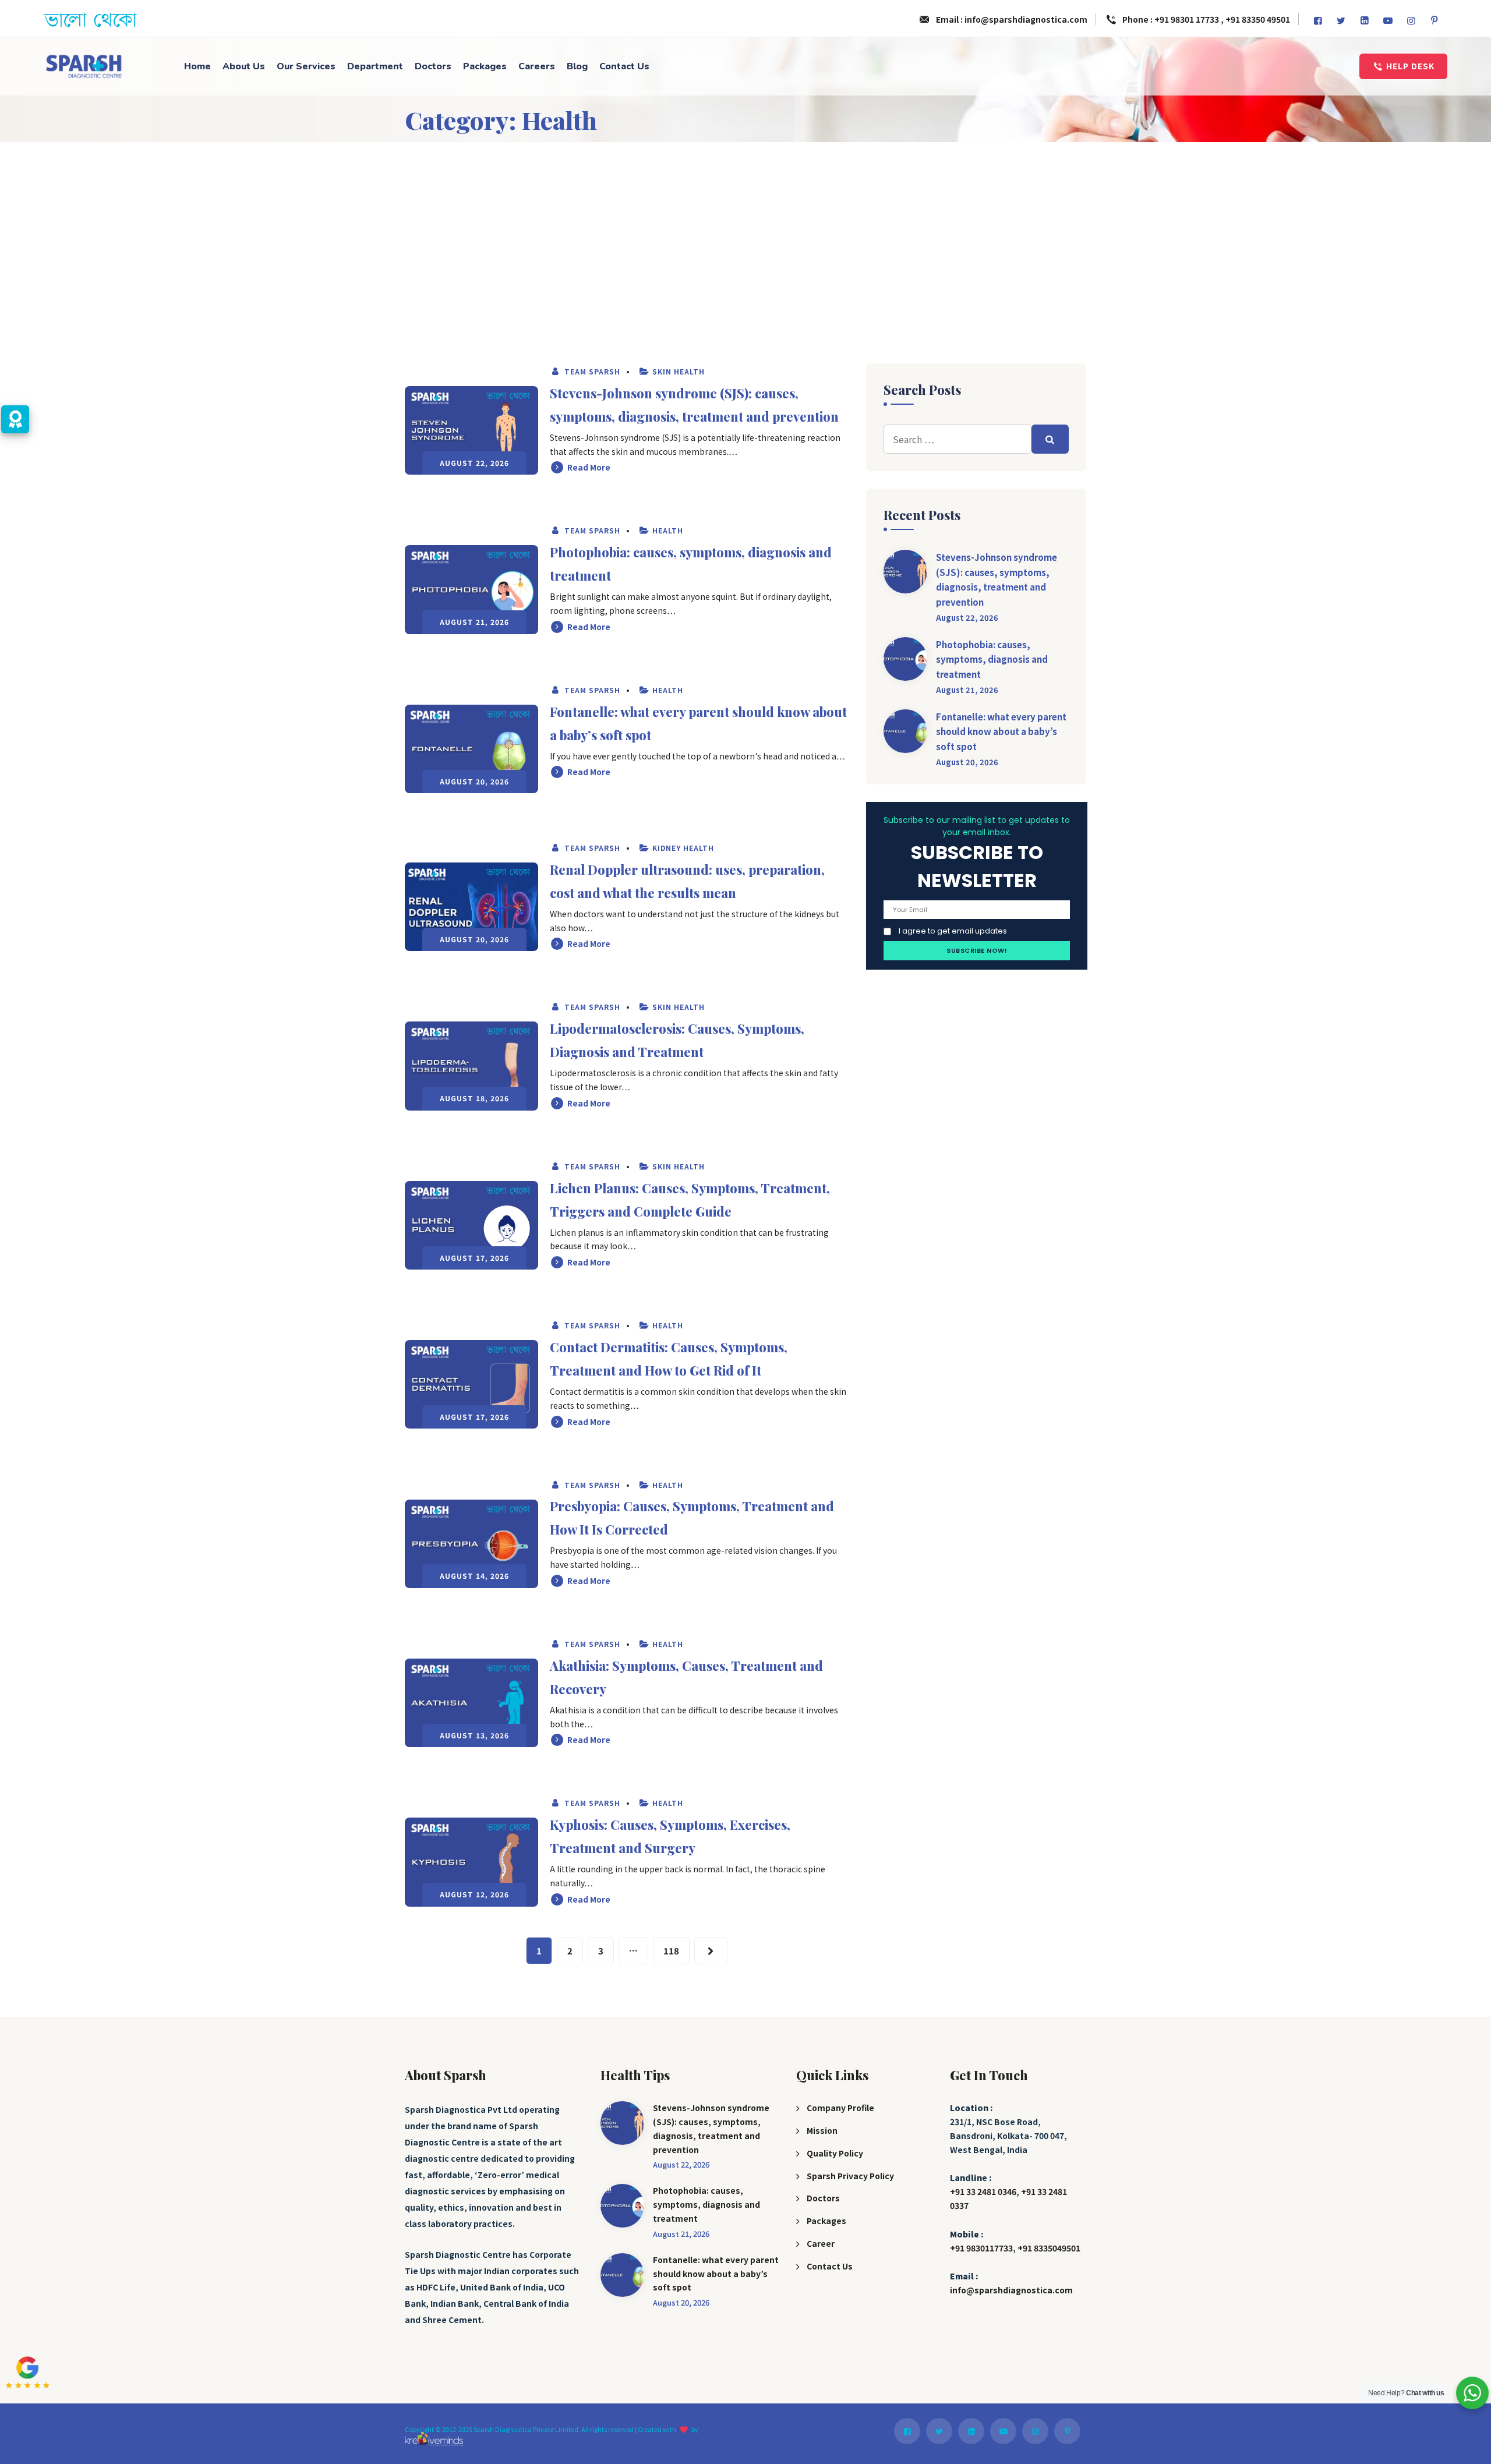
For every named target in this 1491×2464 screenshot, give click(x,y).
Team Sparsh (591, 371)
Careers (537, 66)
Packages (485, 66)
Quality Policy (835, 2153)
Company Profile (840, 2108)
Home (197, 66)
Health (668, 530)
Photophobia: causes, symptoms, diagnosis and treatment (992, 659)
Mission (822, 2130)
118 (671, 1951)
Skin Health (679, 371)
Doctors (433, 66)
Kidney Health (683, 848)
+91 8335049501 (1049, 2248)
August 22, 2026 (967, 618)
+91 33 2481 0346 (983, 2191)
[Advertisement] (745, 229)
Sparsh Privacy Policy (850, 2176)
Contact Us (624, 66)
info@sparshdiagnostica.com (1011, 2290)
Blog (577, 66)
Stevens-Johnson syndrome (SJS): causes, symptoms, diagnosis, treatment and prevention (997, 579)
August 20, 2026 (967, 762)
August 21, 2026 (967, 690)
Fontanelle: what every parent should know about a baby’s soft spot (1001, 731)
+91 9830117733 (981, 2248)
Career (821, 2243)
